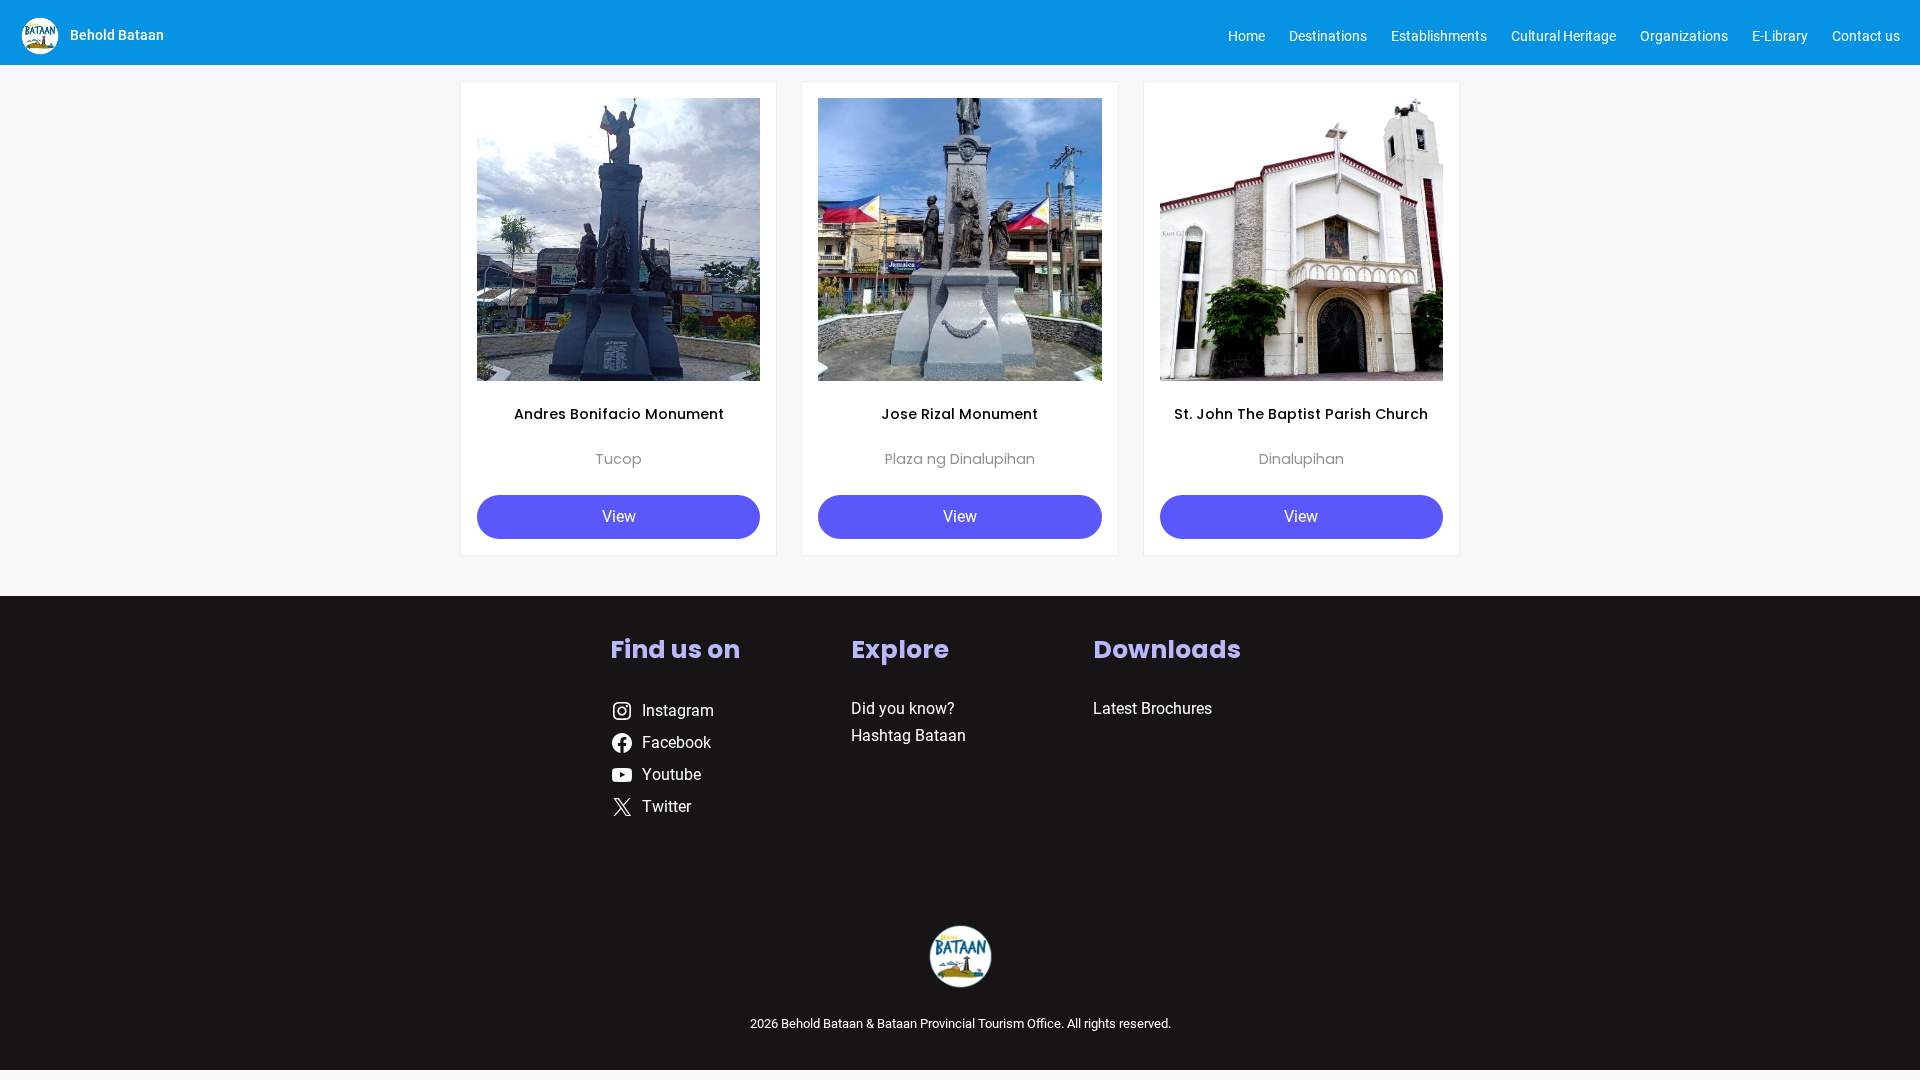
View (619, 516)
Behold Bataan (117, 35)
